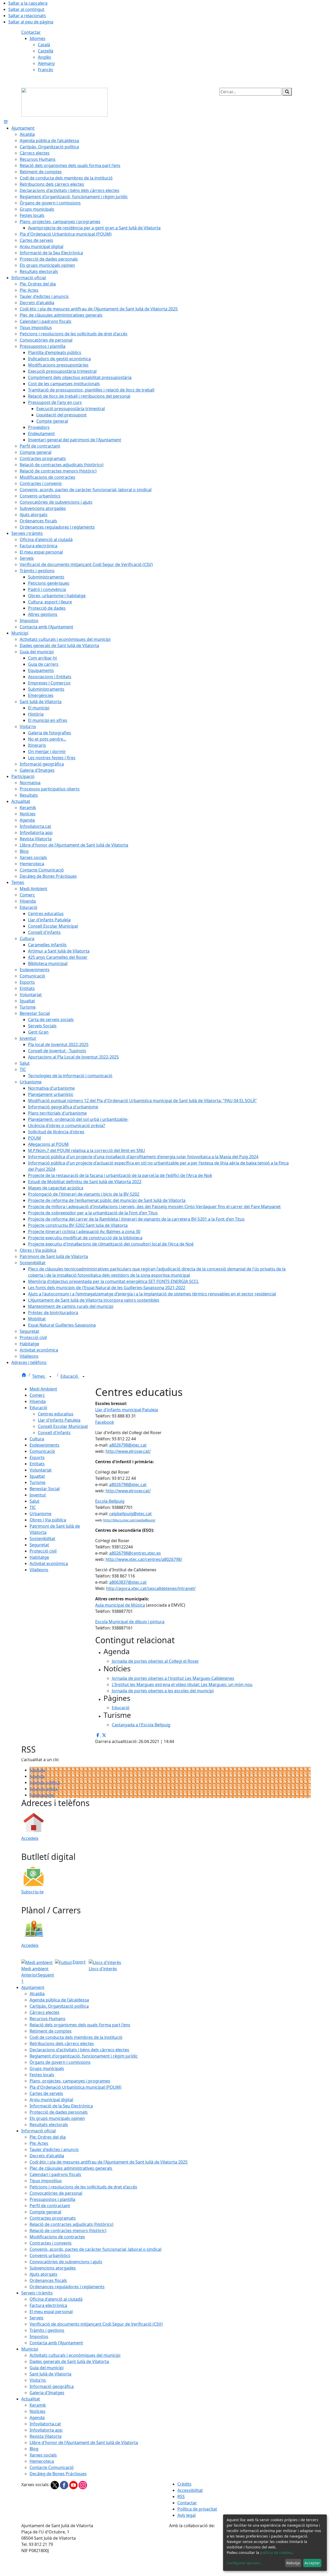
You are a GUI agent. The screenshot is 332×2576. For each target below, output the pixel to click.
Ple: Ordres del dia (48, 2137)
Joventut (38, 1495)
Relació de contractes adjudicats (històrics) (71, 2224)
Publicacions (42, 1795)
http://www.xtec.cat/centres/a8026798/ (144, 1559)
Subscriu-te (32, 1892)
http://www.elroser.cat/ (128, 1451)
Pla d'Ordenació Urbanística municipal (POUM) (75, 2087)
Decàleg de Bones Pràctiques (58, 2474)
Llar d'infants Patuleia (59, 1420)
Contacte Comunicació (52, 2467)
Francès (46, 70)
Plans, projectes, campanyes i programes (70, 2081)
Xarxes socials (43, 2455)
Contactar (31, 32)
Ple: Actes (39, 2143)
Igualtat (37, 1476)
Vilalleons (39, 1570)
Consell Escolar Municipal (63, 1426)
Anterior (29, 1975)
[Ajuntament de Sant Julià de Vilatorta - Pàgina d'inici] (64, 102)
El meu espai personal (51, 2312)
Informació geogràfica (52, 2386)
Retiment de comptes (51, 2031)
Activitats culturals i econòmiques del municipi (75, 2355)
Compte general (45, 2212)
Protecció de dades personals (59, 2112)
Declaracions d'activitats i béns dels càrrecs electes (79, 2050)
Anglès (44, 57)
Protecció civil (43, 1551)
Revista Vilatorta (46, 2436)
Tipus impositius (46, 2181)
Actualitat (31, 2399)
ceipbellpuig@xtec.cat (130, 1514)
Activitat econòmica (49, 1563)
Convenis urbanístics (50, 2255)
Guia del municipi (47, 2368)
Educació (70, 1376)
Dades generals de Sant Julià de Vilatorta (69, 2361)
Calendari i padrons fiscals (55, 2174)
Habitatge (39, 1557)
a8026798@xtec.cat (128, 1445)
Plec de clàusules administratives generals (71, 2168)
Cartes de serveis (46, 2093)
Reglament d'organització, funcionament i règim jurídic (84, 2056)
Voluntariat (41, 1470)
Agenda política (45, 1782)
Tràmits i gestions (47, 2330)
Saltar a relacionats (27, 16)
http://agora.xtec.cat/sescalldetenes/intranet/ (151, 1588)
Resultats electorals (49, 2125)
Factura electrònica (48, 2305)
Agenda (37, 1776)
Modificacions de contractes (57, 2237)
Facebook (105, 1422)
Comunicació (42, 1451)
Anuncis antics (44, 1789)
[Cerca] (287, 92)
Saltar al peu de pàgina (31, 22)
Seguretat (39, 1545)
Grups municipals (47, 2068)
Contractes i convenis (51, 2243)
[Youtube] (74, 2485)
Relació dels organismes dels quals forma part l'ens (80, 2025)
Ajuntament (33, 1987)
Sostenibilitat (42, 1539)
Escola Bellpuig (110, 1501)
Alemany (46, 63)
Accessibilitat (190, 2490)
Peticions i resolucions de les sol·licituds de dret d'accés (83, 2187)
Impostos (39, 2337)
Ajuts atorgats (43, 2274)
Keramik (38, 2405)
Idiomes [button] (37, 38)
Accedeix (30, 1838)
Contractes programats (53, 2218)
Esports (37, 1457)
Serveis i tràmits (37, 2293)
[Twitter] (55, 2485)
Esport (79, 1962)
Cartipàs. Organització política (59, 2006)
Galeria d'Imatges (47, 2393)
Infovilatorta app (46, 2430)
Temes (39, 1376)
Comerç (37, 1395)
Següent (46, 1975)
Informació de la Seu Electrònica (61, 2106)
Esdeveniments (44, 1445)
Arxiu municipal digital (51, 2100)
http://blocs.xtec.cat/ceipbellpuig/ (129, 1520)
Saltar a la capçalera (28, 3)
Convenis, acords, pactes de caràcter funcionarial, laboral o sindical (95, 2249)
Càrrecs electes (44, 2012)
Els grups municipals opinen (57, 2118)
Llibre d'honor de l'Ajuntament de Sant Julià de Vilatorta (84, 2442)
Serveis (37, 2318)
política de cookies (276, 2552)
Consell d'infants (54, 1433)
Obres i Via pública (48, 1520)
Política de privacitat (197, 2509)
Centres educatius (56, 1414)
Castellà (46, 51)
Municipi (30, 2349)
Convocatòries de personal (56, 2193)
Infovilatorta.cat (45, 2424)
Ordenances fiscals (48, 2280)
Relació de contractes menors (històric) (68, 2231)
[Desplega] (50, 1377)
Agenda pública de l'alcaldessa (59, 2000)
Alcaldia (37, 1994)
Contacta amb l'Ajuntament (56, 2343)
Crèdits (184, 2484)
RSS (181, 2497)
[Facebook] (65, 2485)
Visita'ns (38, 2380)
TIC (33, 1507)
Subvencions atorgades (53, 2268)
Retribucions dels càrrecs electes (62, 2044)
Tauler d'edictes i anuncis (54, 2149)
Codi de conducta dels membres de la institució (76, 2037)
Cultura (37, 1439)
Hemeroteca (42, 2461)
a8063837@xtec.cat (128, 1582)
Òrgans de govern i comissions (60, 2062)
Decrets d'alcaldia (47, 2156)
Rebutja (293, 2563)
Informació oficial (39, 2131)
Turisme (37, 1482)
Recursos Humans (47, 2019)
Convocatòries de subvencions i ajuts (66, 2262)
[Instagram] (83, 2485)
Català (44, 45)
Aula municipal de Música (120, 1605)
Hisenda (38, 1401)
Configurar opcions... (245, 2563)
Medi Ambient (43, 1389)
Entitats (37, 1464)
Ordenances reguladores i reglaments (67, 2287)
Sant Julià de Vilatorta (50, 2374)
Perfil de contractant (50, 2206)
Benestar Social (45, 1489)
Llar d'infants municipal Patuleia (127, 1410)
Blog (34, 2449)
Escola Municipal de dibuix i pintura (130, 1622)
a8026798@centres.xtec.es (135, 1553)
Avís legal (186, 2515)
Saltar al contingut (26, 9)
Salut (34, 1501)
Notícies (37, 1770)
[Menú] (6, 122)
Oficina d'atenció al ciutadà (56, 2299)
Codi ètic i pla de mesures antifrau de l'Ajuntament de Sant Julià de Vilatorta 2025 (109, 2162)
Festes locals (42, 2075)
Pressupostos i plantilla (52, 2199)
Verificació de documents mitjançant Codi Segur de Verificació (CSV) (96, 2324)
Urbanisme (40, 1514)
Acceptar (312, 2563)
